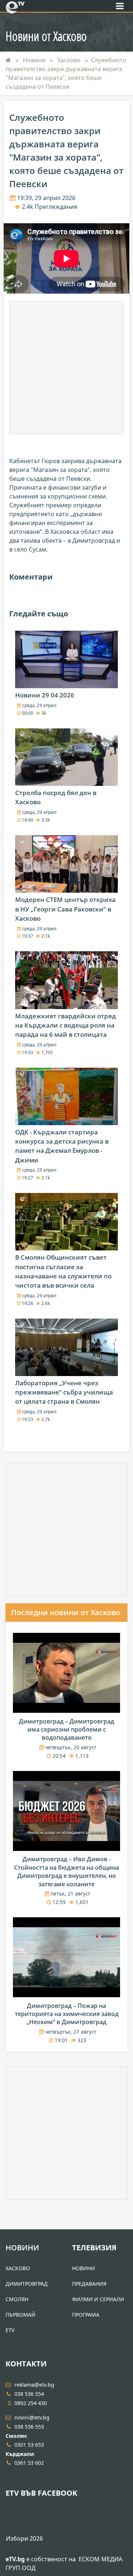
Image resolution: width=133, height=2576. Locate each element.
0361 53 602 (29, 2463)
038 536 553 (29, 2427)
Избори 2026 (24, 2538)
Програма (86, 2315)
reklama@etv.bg (34, 2385)
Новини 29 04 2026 (45, 695)
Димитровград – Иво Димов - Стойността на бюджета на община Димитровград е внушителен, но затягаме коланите (66, 1871)
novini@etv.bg (32, 2417)
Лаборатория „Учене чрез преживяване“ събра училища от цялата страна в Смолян (64, 1392)
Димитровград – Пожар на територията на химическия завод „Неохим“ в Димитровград (67, 2014)
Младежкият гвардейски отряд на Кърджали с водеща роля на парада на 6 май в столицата (66, 1025)
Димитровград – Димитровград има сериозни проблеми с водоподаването (66, 1730)
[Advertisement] (66, 368)
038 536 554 (29, 2394)
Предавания (89, 2284)
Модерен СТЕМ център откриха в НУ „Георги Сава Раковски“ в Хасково (65, 909)
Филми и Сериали (98, 2299)
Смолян (17, 2299)
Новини (35, 60)
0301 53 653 (29, 2445)
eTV (10, 2330)
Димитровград (27, 2284)
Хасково (70, 60)
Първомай (21, 2315)
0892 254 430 (31, 2403)
